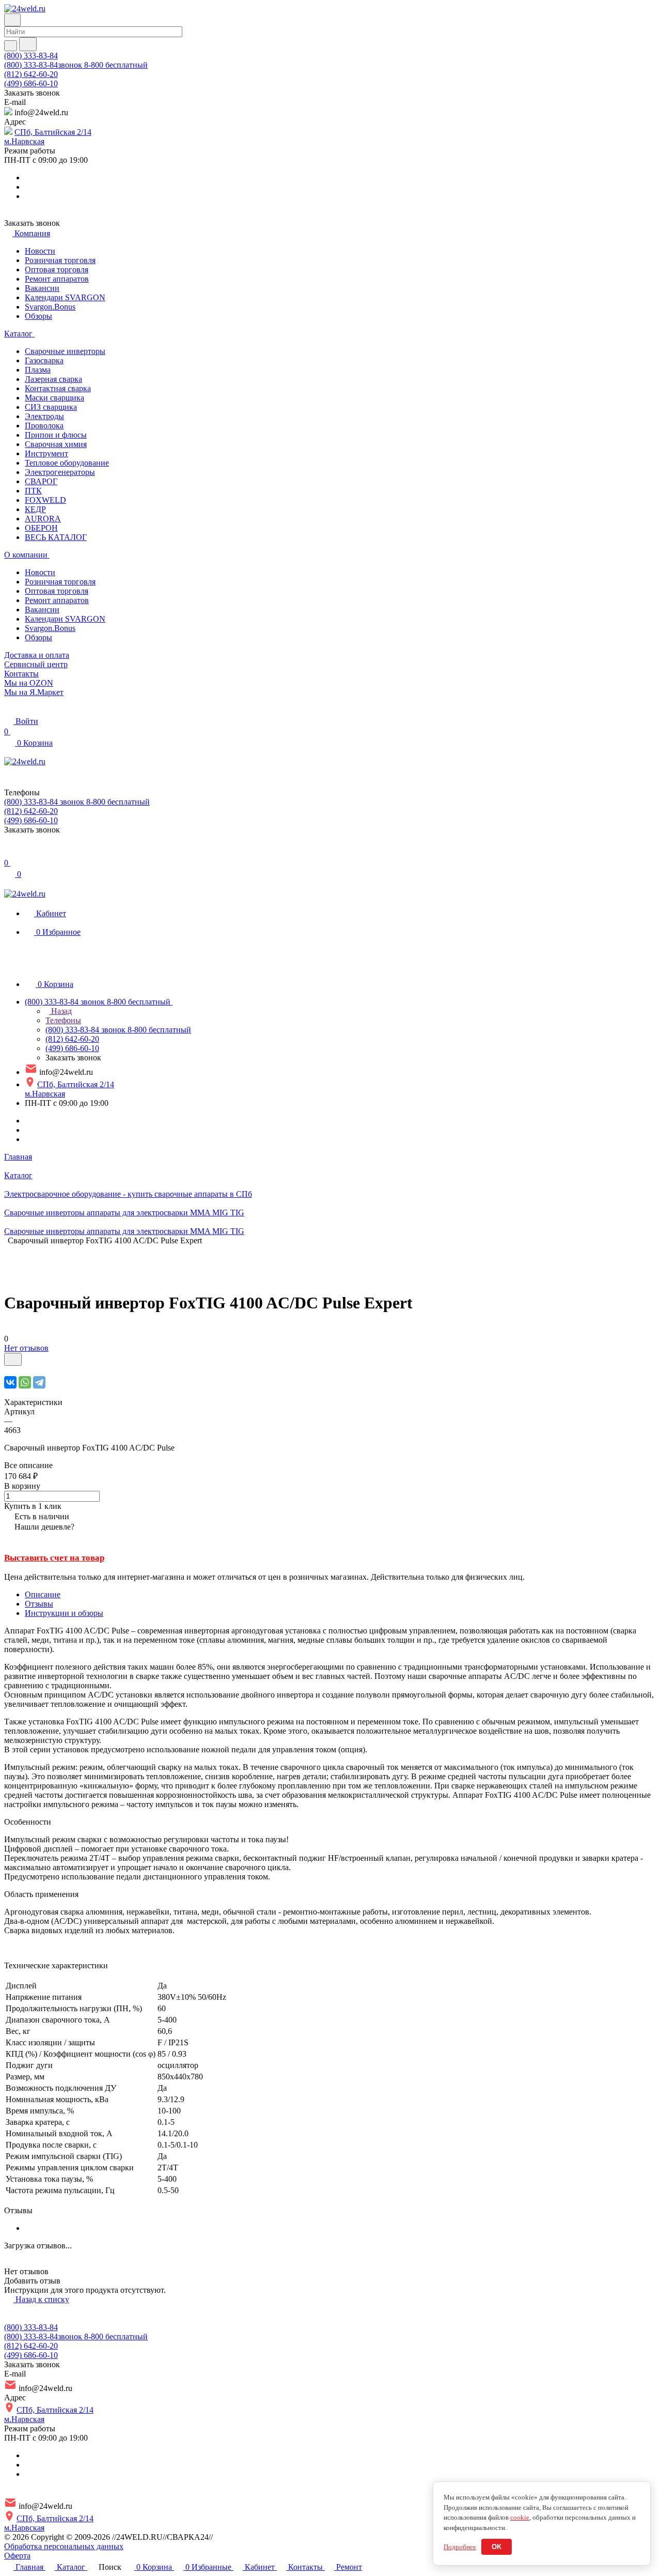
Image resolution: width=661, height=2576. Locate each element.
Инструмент (46, 453)
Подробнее (460, 2547)
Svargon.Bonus (50, 307)
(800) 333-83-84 (31, 56)
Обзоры (38, 316)
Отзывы (39, 1604)
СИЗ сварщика (51, 407)
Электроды (44, 416)
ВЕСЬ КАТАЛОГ (56, 537)
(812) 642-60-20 (31, 74)
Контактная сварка (58, 388)
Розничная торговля (60, 260)
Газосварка (44, 360)
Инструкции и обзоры (64, 1613)
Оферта (17, 2556)
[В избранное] (13, 1359)
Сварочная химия (56, 444)
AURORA (43, 519)
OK (497, 2547)
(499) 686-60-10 (31, 83)
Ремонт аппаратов (57, 279)
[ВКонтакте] (10, 1382)
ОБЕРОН (41, 528)
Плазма (38, 370)
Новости (40, 251)
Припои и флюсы (56, 435)
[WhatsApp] (25, 1382)
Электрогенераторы (60, 472)
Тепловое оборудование (67, 463)
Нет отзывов (26, 1348)
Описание (43, 1594)
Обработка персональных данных (64, 2546)
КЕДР (35, 509)
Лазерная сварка (53, 379)
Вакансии (42, 288)
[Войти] (9, 852)
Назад (60, 1011)
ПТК (33, 491)
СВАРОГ (41, 481)
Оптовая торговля (57, 269)
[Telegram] (39, 1382)
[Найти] (28, 44)
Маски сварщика (54, 398)
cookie (520, 2517)
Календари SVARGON (65, 297)
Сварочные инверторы (65, 351)
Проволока (44, 426)
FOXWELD (45, 500)
